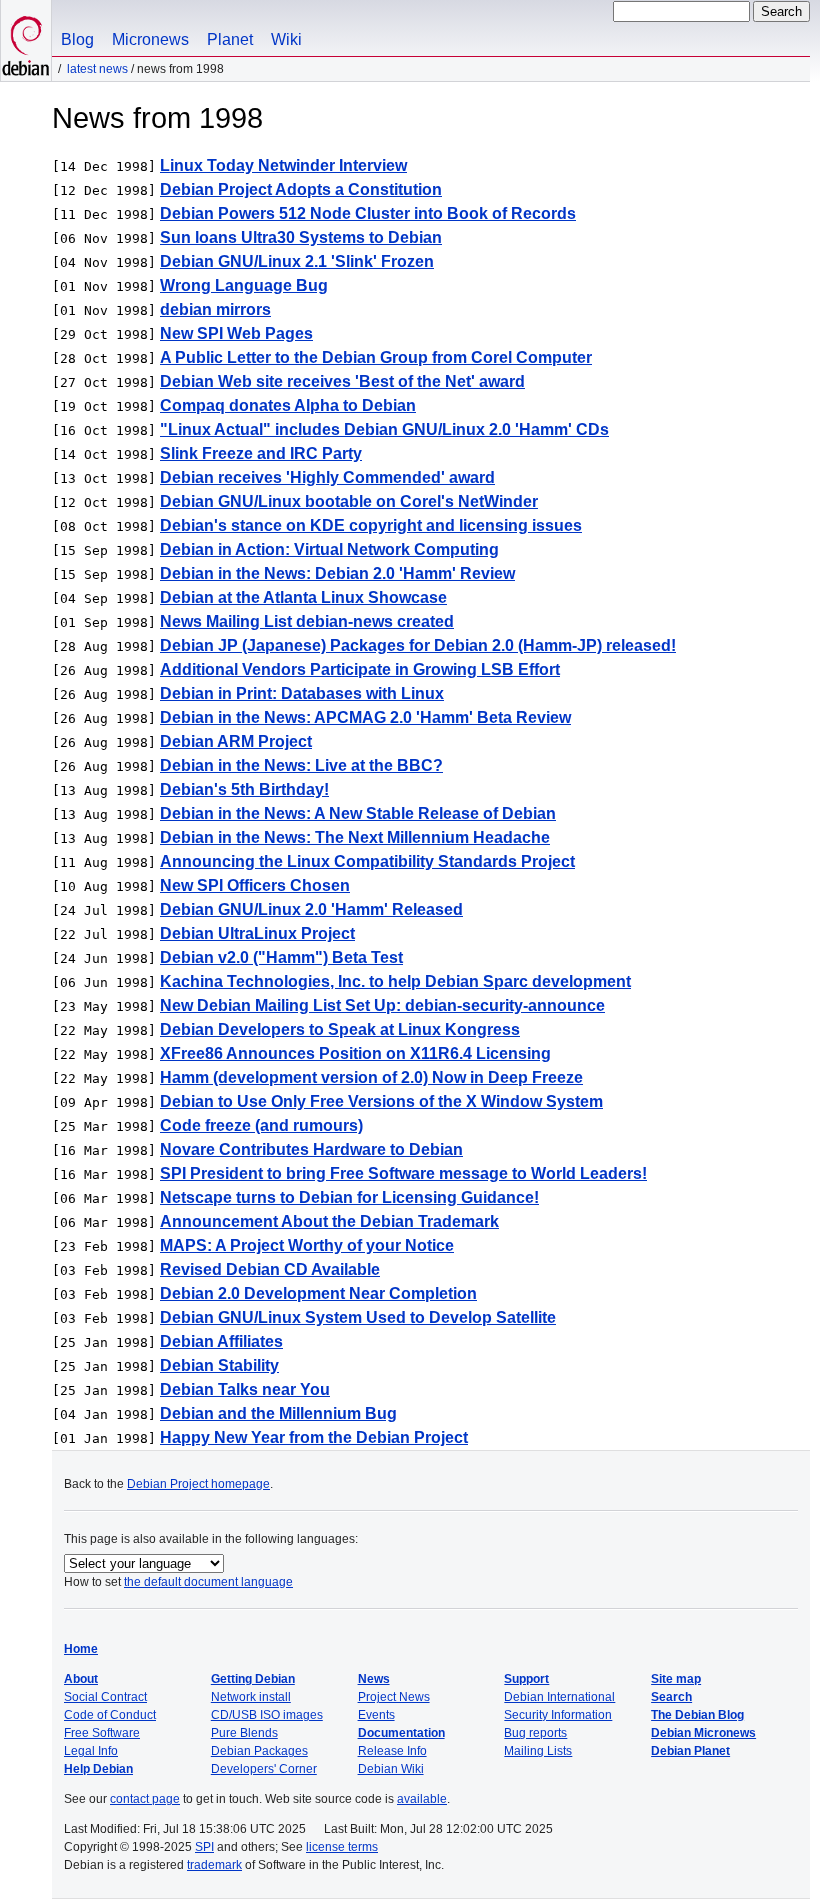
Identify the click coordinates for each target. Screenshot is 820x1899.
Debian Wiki (391, 1769)
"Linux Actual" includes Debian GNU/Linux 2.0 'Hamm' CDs (384, 429)
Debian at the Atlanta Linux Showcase (303, 597)
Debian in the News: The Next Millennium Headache (355, 837)
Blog (77, 39)
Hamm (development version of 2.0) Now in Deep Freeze (371, 1077)
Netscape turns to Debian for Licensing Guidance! (349, 1197)
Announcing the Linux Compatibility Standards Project (367, 861)
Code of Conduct (110, 1715)
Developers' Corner (264, 1769)
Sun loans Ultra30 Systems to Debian (301, 237)
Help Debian (98, 1769)
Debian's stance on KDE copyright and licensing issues (371, 525)
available (422, 1799)
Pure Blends (244, 1733)
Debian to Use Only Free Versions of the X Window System (381, 1101)
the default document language (208, 1582)
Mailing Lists (538, 1751)
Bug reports (535, 1733)
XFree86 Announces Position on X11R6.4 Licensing (355, 1053)
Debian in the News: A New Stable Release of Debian (358, 813)
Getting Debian (253, 1679)
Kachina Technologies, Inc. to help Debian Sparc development (395, 981)
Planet (230, 39)
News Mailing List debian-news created (307, 621)
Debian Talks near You (245, 1389)
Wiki (286, 39)
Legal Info (91, 1751)
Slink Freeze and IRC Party (261, 453)
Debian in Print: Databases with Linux (302, 693)
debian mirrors (215, 309)
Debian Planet (690, 1751)
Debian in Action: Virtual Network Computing (329, 549)
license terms (342, 1847)
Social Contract (105, 1697)
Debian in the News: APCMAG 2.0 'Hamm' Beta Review (365, 717)
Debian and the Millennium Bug (278, 1413)
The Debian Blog (697, 1715)
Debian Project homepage (198, 1484)
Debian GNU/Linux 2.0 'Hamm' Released (311, 909)
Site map (676, 1679)
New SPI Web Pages (236, 333)
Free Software (102, 1733)
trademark (214, 1865)
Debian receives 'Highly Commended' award (327, 477)
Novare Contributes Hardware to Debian (311, 1149)
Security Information (558, 1715)
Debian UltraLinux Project (257, 933)
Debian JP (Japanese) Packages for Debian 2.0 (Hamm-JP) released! (418, 645)
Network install (251, 1697)
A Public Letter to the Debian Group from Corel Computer (376, 357)
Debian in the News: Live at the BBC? (301, 765)
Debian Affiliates (221, 1341)
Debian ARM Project (236, 741)
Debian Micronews (703, 1733)
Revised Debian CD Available (270, 1269)
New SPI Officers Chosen (255, 885)
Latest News (97, 69)
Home (81, 1649)
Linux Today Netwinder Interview (283, 165)
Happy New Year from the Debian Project (314, 1437)
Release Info (392, 1751)
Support (526, 1679)
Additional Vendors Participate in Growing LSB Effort (360, 669)
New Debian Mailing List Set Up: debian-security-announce (382, 1005)
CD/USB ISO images (267, 1715)
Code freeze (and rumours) (261, 1125)
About (81, 1679)
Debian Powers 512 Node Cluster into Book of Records (368, 213)
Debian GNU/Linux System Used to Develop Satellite (358, 1317)
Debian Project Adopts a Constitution (301, 189)
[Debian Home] (26, 40)
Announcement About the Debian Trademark (329, 1221)
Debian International (559, 1697)
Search (671, 1697)
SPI (204, 1847)
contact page (145, 1799)
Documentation (401, 1733)
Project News (394, 1697)
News (374, 1679)
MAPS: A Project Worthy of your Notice (307, 1245)
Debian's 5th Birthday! (244, 789)
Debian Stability (219, 1365)
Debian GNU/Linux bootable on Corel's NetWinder (349, 501)
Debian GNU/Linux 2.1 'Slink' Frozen (297, 261)
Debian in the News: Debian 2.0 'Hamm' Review (337, 573)
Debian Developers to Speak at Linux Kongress (340, 1029)
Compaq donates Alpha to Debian (288, 405)
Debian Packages (259, 1751)
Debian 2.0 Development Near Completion (318, 1293)
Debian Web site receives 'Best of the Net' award (342, 381)
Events (376, 1715)
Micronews (150, 39)
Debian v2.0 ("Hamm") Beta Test (281, 957)
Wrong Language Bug (244, 285)
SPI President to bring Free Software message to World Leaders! (403, 1173)
